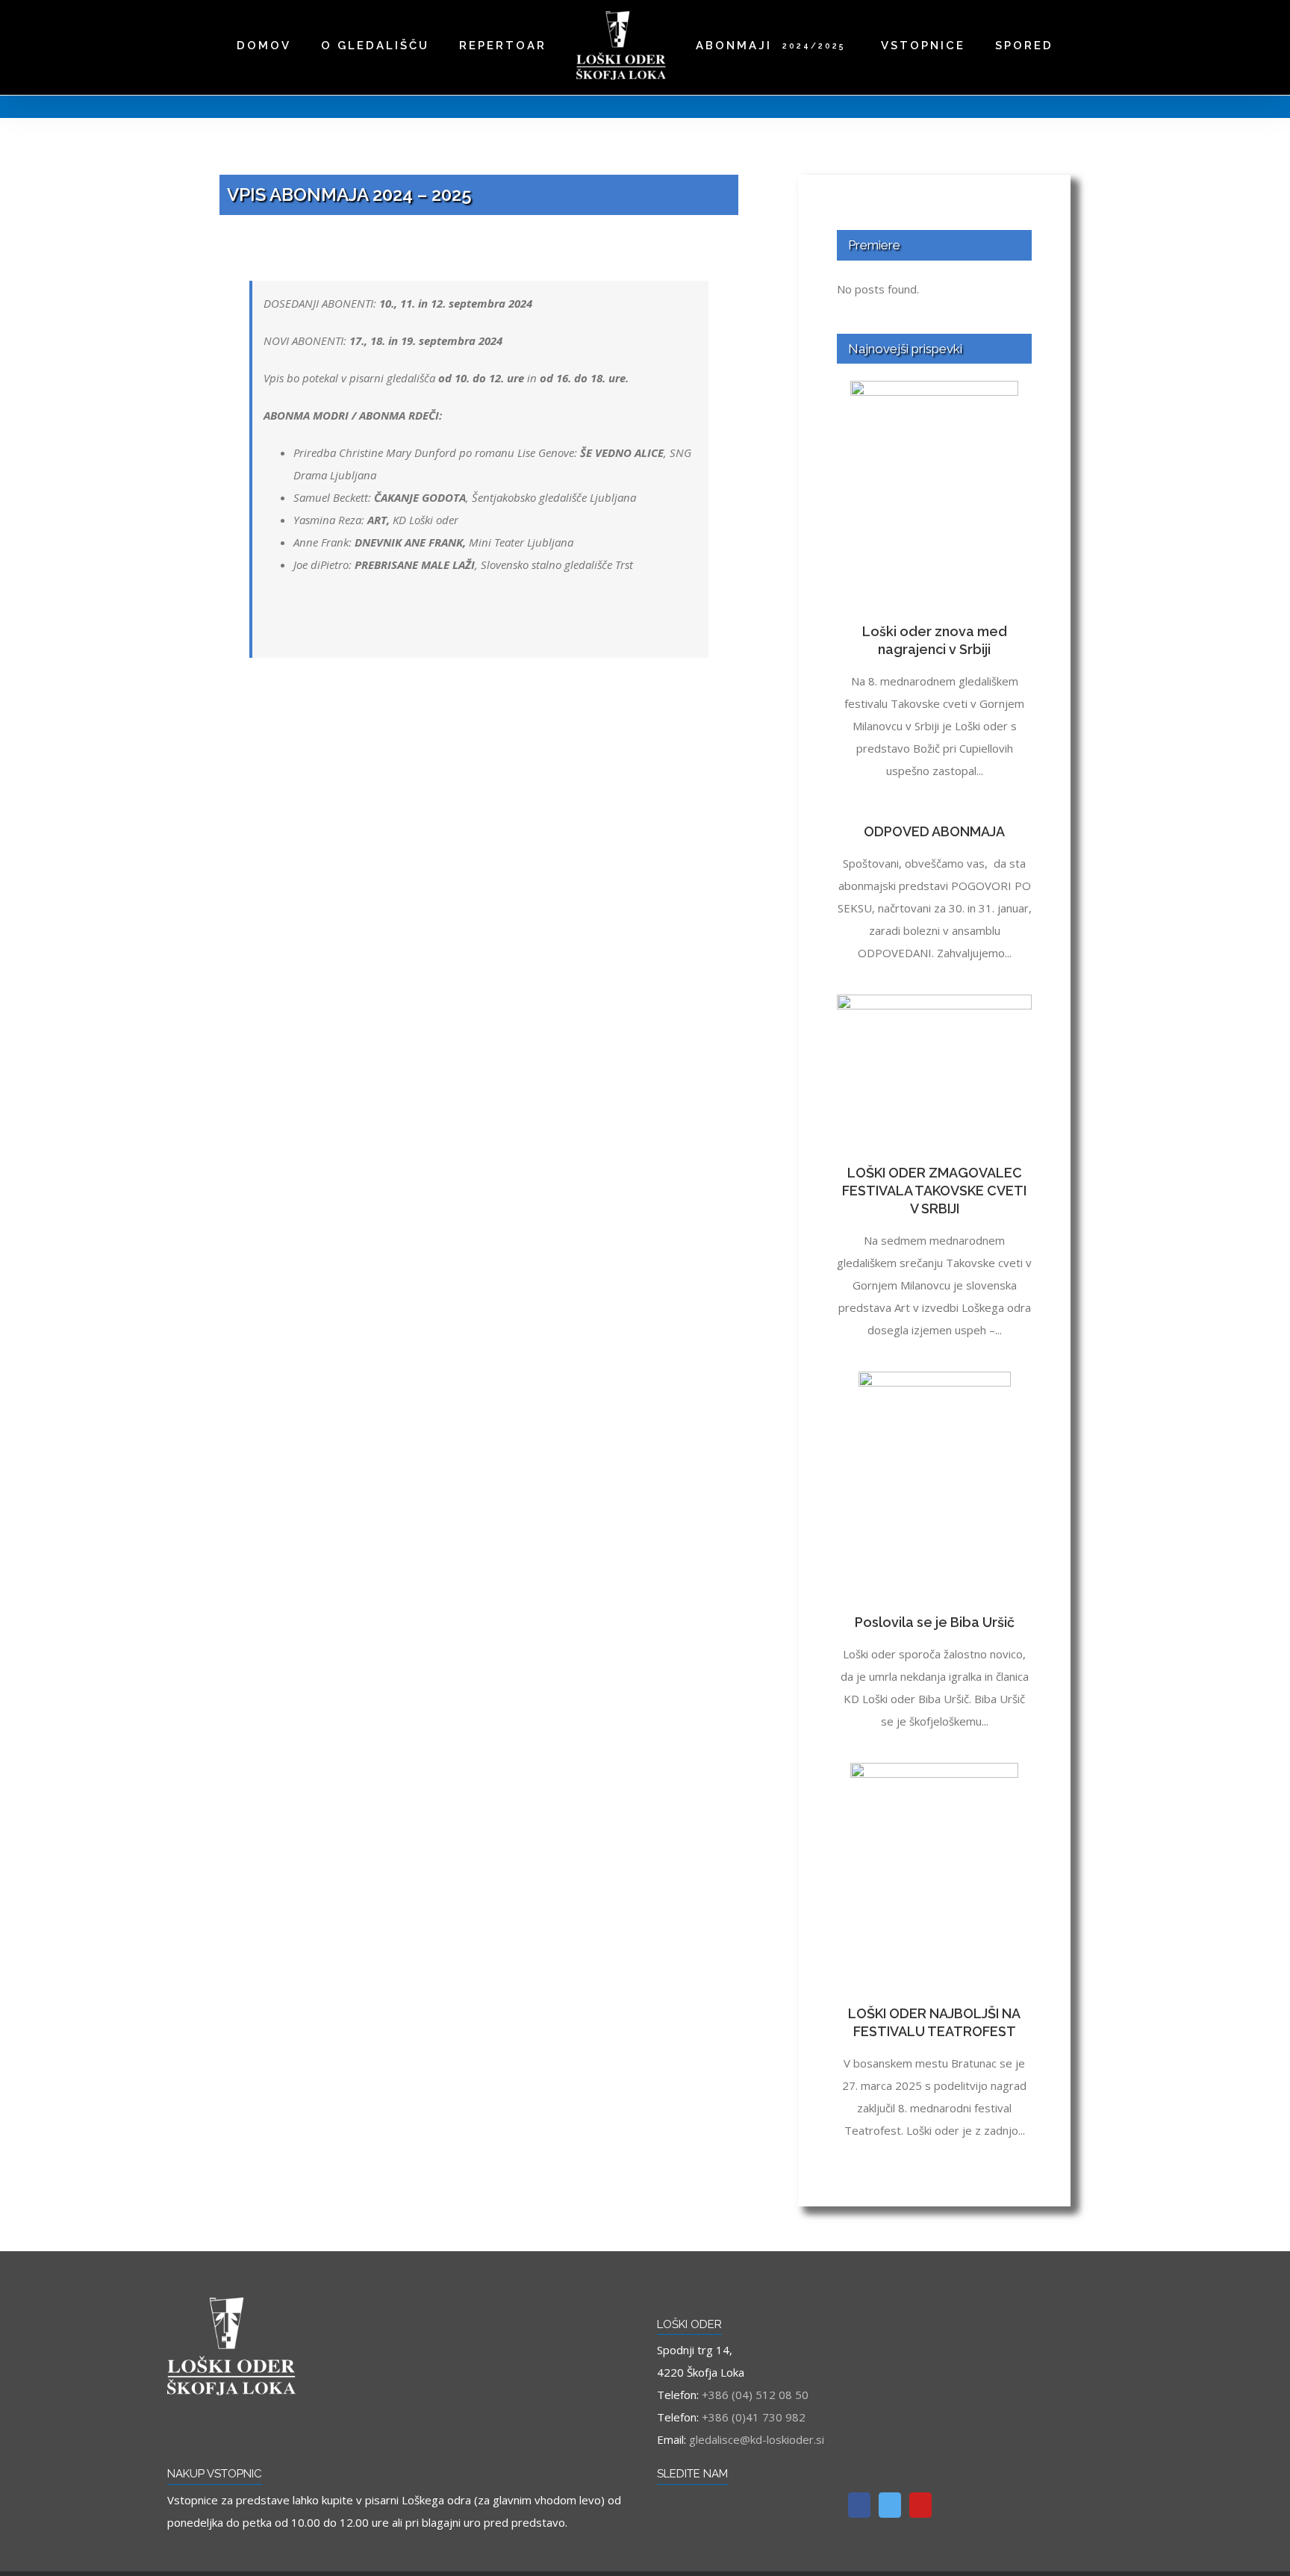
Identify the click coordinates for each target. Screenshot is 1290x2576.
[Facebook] (859, 2505)
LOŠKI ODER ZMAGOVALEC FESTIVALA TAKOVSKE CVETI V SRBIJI (934, 1191)
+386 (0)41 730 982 (754, 2417)
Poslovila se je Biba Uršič (935, 1622)
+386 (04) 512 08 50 (755, 2395)
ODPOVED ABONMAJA (934, 831)
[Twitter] (890, 2505)
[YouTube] (920, 2505)
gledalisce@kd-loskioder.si (757, 2439)
